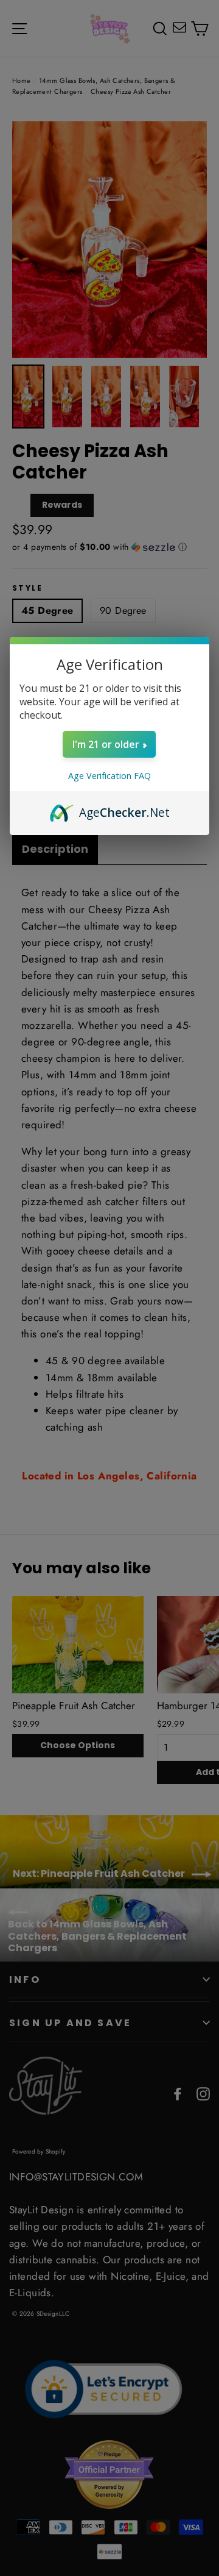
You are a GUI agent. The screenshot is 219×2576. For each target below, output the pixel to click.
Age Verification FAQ (109, 776)
